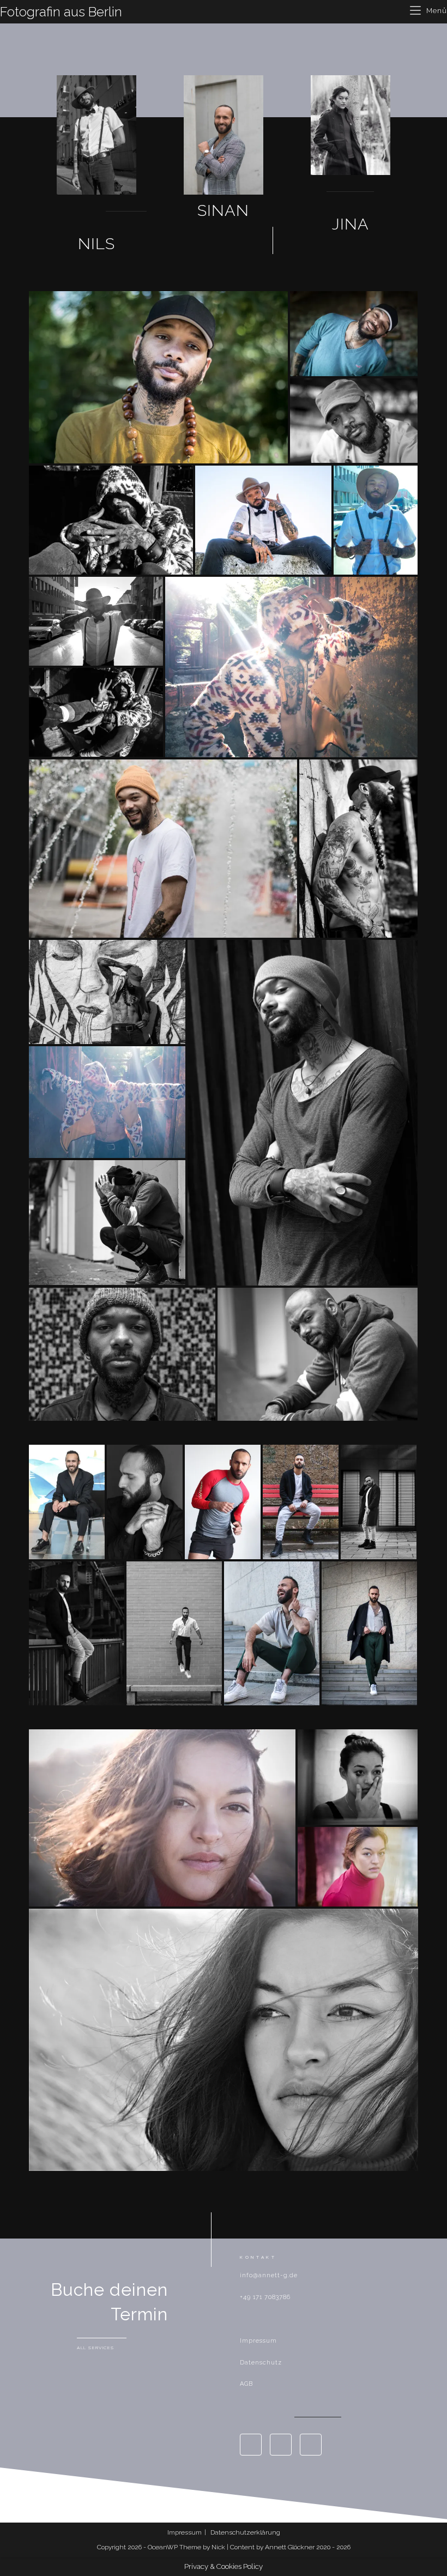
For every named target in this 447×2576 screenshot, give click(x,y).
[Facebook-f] (251, 2445)
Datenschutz (261, 2363)
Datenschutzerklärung (245, 2532)
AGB (246, 2384)
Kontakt (258, 2257)
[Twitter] (311, 2445)
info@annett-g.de (269, 2275)
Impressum (258, 2341)
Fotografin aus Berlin (61, 12)
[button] (96, 244)
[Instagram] (281, 2445)
